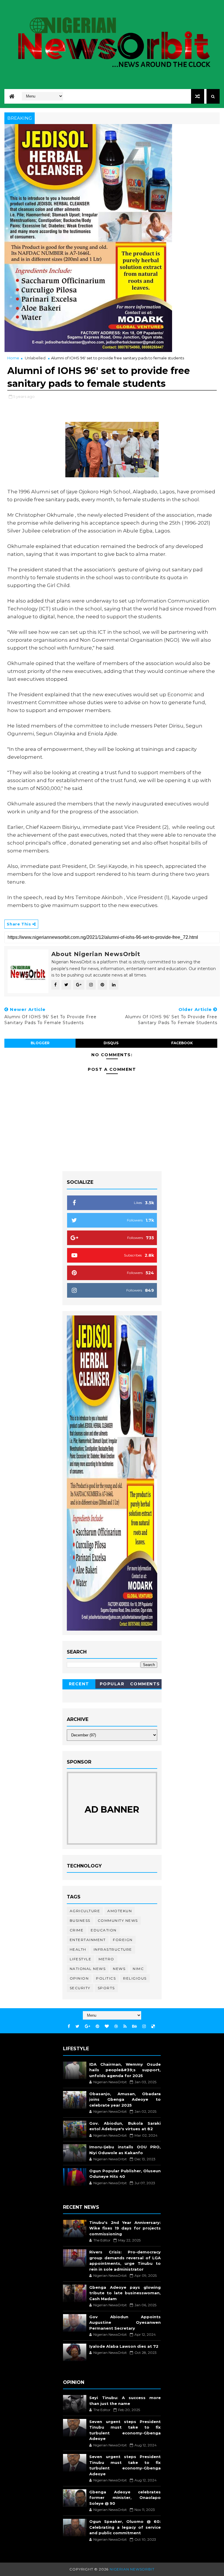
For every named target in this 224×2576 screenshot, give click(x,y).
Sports (106, 1988)
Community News (118, 1920)
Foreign (123, 1940)
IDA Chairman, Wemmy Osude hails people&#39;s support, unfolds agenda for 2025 (125, 2070)
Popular (112, 1684)
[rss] (125, 2026)
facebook (182, 1043)
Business (80, 1920)
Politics (106, 1978)
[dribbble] (116, 2026)
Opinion (79, 1978)
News (119, 1969)
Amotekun (120, 1911)
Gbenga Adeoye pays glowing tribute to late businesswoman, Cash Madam (125, 2293)
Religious (135, 1978)
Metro (106, 1959)
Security (80, 1988)
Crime (77, 1930)
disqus (111, 1043)
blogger (40, 1043)
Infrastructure (113, 1949)
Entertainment (88, 1940)
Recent (79, 1684)
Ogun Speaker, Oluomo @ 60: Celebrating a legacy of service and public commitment (125, 2527)
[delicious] (153, 2026)
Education (104, 1930)
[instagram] (144, 2026)
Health (78, 1949)
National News (88, 1969)
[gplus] (87, 2026)
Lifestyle (81, 1959)
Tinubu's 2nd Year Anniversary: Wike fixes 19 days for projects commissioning (125, 2228)
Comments (145, 1684)
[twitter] (77, 2026)
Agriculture (85, 1911)
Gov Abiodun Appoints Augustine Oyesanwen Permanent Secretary (125, 2322)
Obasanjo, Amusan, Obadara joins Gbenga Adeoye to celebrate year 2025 (125, 2099)
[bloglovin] (107, 2026)
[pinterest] (97, 2026)
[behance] (134, 2026)
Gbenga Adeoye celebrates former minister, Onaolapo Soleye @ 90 (125, 2498)
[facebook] (69, 2026)
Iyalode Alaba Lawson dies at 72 (124, 2346)
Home (13, 358)
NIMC (138, 1969)
